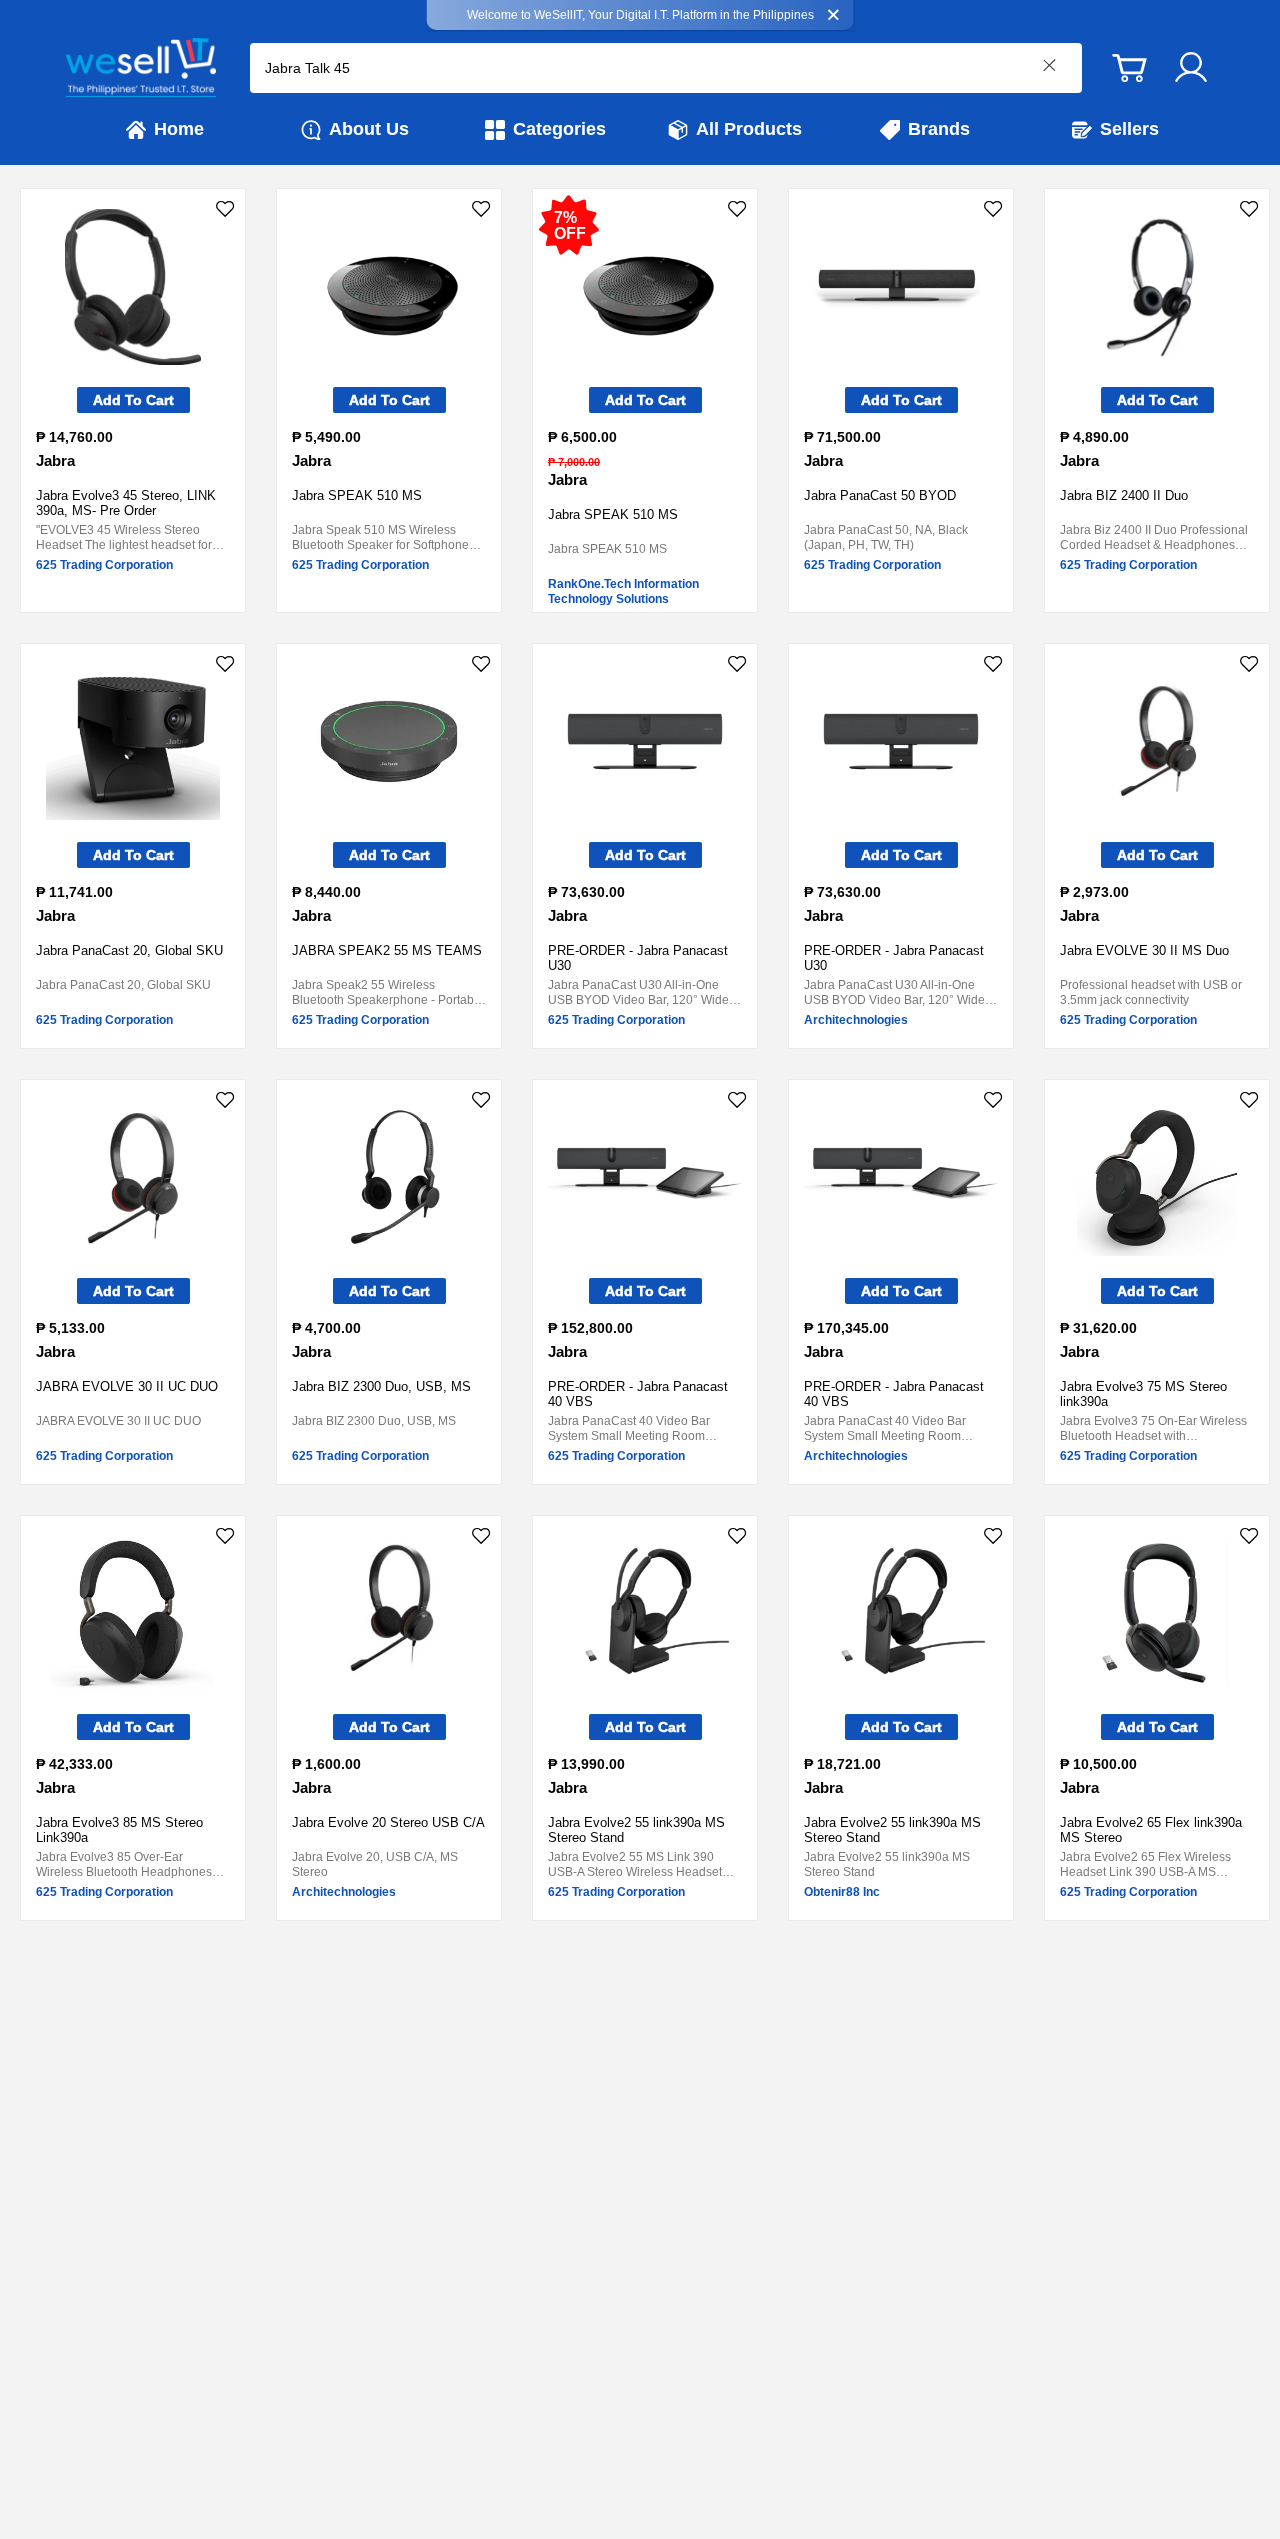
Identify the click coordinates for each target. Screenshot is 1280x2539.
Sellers (1129, 129)
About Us (369, 129)
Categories (559, 129)
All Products (749, 129)
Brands (939, 129)
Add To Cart (133, 400)
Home (179, 129)
